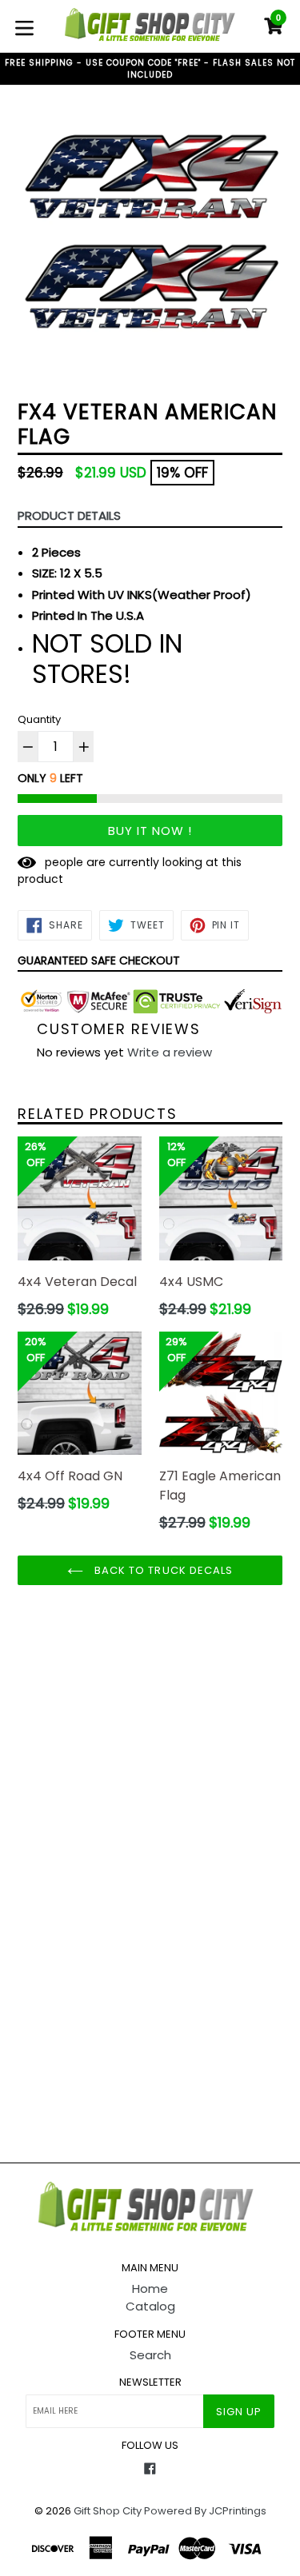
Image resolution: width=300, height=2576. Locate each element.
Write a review (170, 1052)
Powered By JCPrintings (205, 2511)
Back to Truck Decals (162, 1570)
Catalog (150, 2306)
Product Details (69, 515)
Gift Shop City (108, 2511)
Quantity (39, 719)
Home (150, 2288)
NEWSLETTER (150, 2382)
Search (150, 2355)
